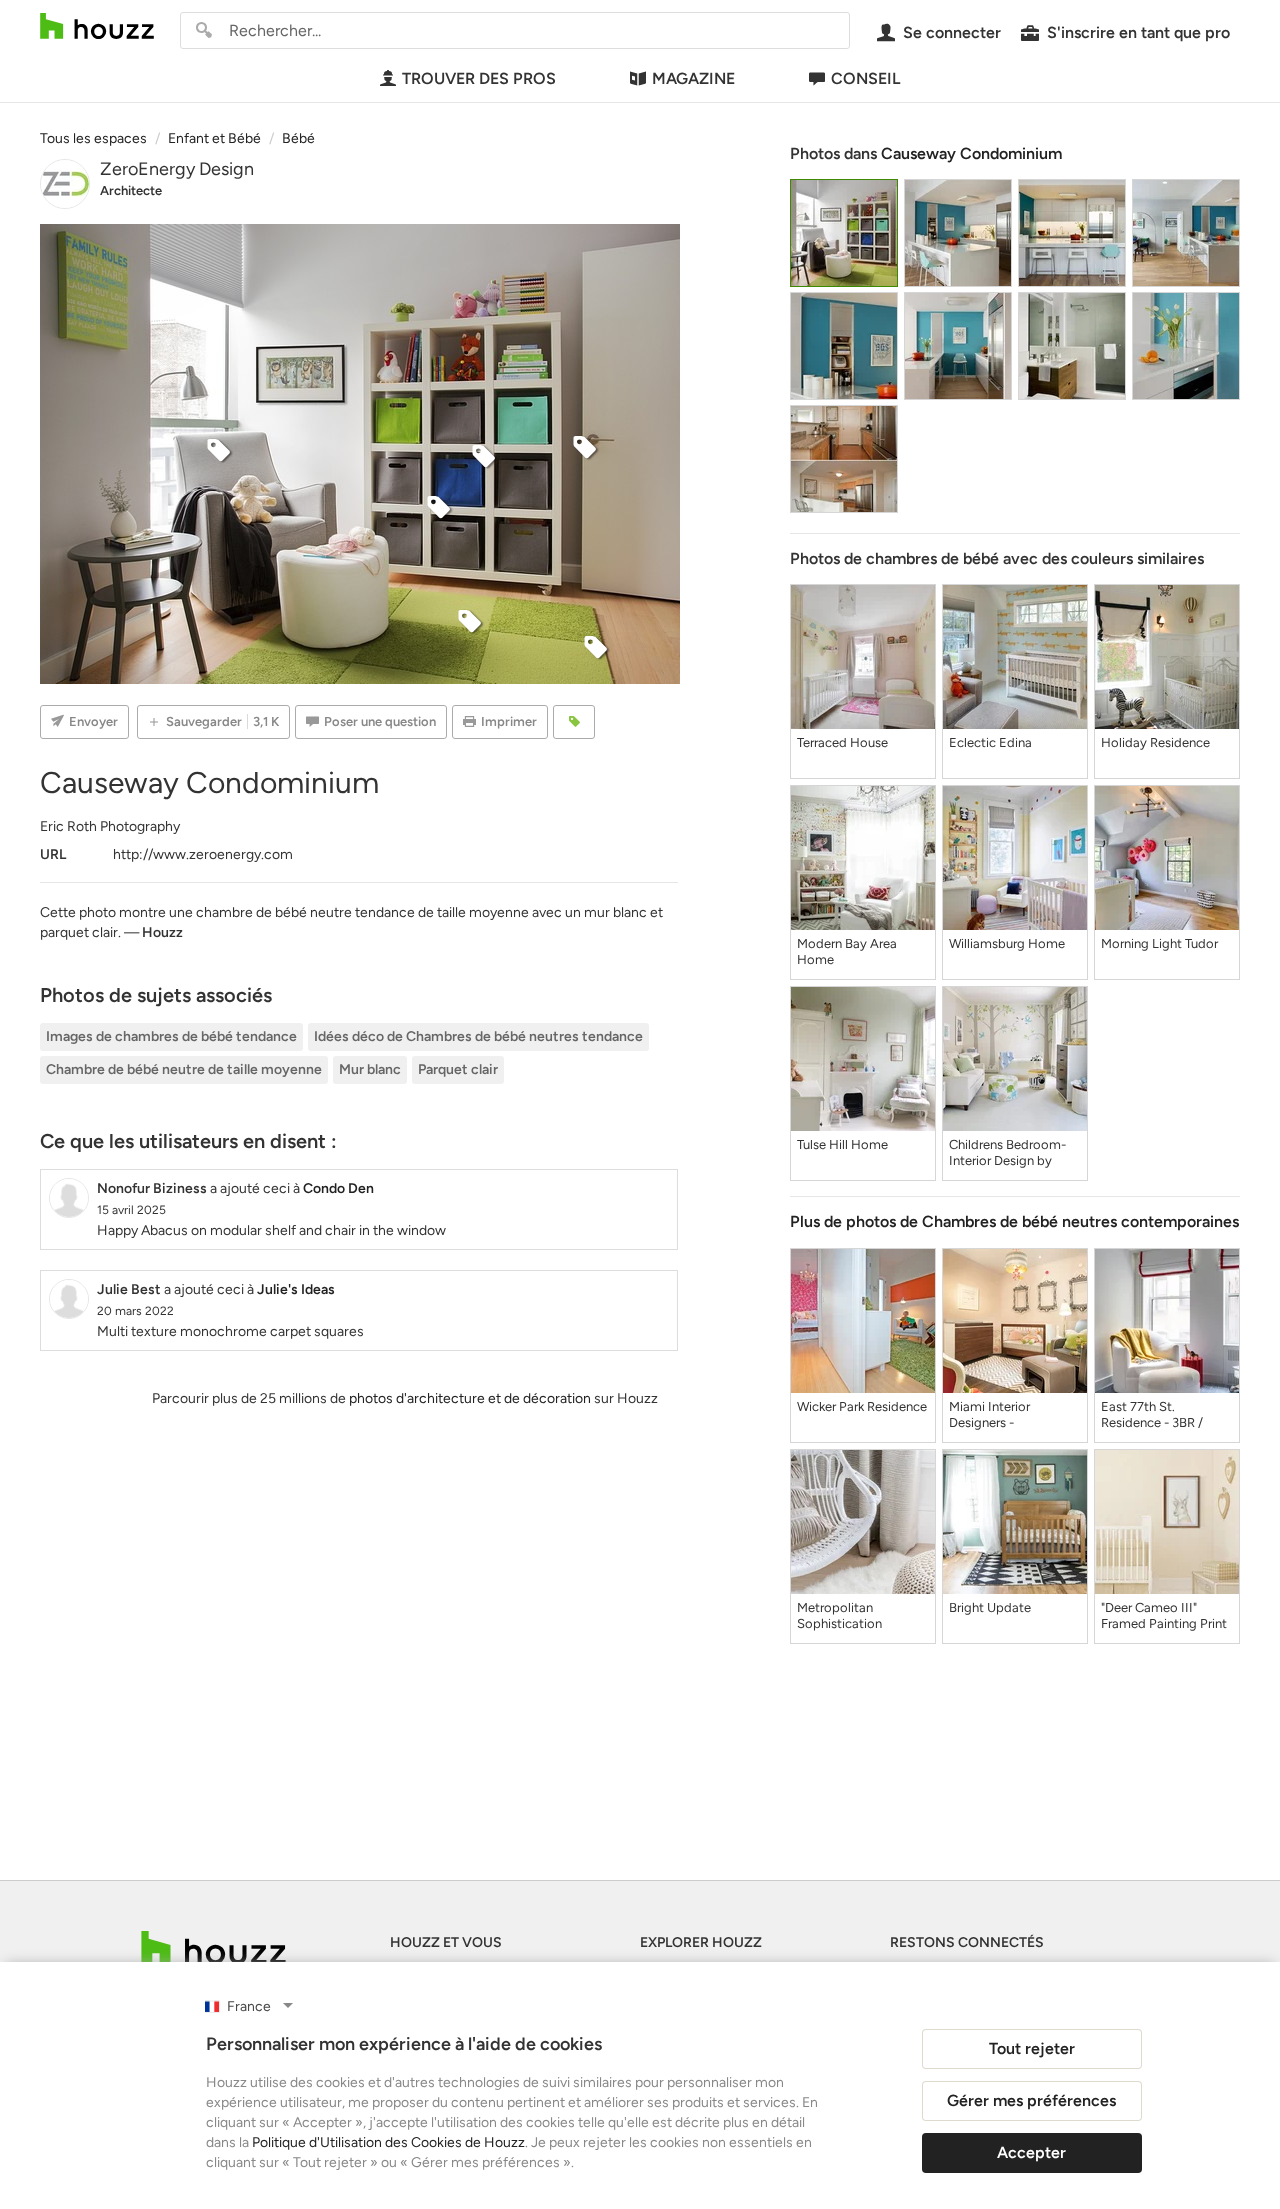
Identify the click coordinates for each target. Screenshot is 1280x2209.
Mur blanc (370, 1069)
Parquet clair (458, 1069)
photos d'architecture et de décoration (470, 1398)
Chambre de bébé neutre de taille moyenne (184, 1069)
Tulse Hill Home (842, 1144)
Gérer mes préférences (1031, 2100)
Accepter (1031, 2152)
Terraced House (842, 742)
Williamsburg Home (1007, 943)
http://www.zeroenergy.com (203, 854)
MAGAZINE (693, 78)
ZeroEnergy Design (177, 169)
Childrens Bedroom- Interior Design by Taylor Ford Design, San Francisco (1007, 1153)
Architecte (131, 190)
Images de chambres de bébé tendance (171, 1036)
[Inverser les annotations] (574, 722)
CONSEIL (865, 78)
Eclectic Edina (990, 742)
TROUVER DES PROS (479, 78)
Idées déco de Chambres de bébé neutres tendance (478, 1036)
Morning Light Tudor (1159, 943)
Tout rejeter (1032, 2048)
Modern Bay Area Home (847, 951)
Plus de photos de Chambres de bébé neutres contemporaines (1014, 1221)
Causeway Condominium (971, 153)
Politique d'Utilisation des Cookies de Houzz (388, 2142)
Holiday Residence (1155, 742)
